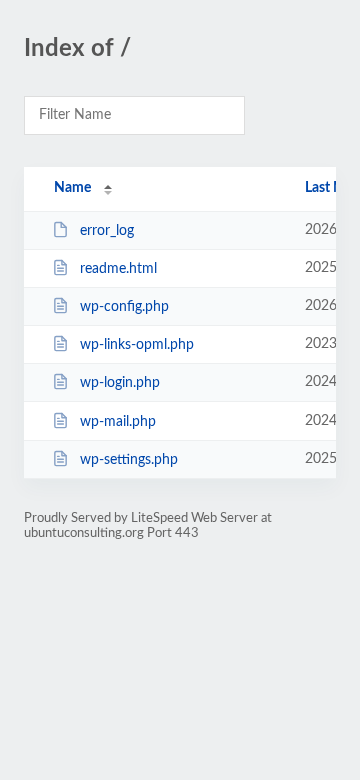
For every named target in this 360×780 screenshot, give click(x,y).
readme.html (118, 269)
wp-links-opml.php (137, 345)
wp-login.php (120, 383)
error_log (107, 231)
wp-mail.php (118, 422)
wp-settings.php (129, 460)
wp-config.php (124, 307)
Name (72, 188)
